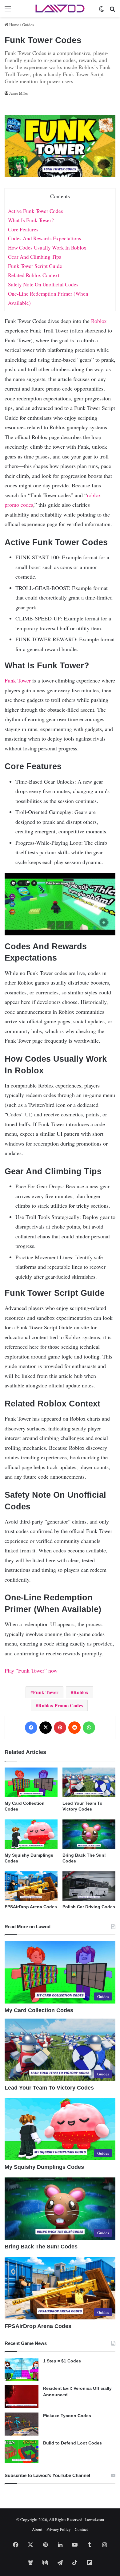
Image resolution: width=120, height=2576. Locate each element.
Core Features (23, 229)
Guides (28, 25)
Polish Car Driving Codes (89, 1907)
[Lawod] (60, 8)
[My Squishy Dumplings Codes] (31, 1834)
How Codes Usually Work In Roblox (47, 248)
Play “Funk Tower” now (31, 1670)
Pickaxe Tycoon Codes (67, 2416)
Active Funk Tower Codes (36, 211)
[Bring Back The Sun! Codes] (89, 1834)
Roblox (99, 321)
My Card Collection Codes (39, 2010)
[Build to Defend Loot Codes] (22, 2451)
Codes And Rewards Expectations (45, 238)
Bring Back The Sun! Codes (41, 2247)
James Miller (19, 93)
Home (14, 25)
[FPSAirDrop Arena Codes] (31, 1886)
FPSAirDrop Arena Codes (31, 1907)
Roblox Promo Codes (60, 1705)
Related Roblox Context (34, 275)
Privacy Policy (59, 2529)
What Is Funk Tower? (31, 220)
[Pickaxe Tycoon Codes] (22, 2424)
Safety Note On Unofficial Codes (43, 284)
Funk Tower (18, 680)
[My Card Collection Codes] (31, 1782)
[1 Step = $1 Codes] (22, 2369)
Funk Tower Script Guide (35, 266)
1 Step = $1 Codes (62, 2361)
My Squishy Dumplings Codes (44, 2167)
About (37, 2529)
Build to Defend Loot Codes (72, 2443)
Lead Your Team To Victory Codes (49, 2088)
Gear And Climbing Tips (35, 257)
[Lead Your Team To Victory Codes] (89, 1782)
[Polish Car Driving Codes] (89, 1886)
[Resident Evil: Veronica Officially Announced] (22, 2397)
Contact (81, 2529)
